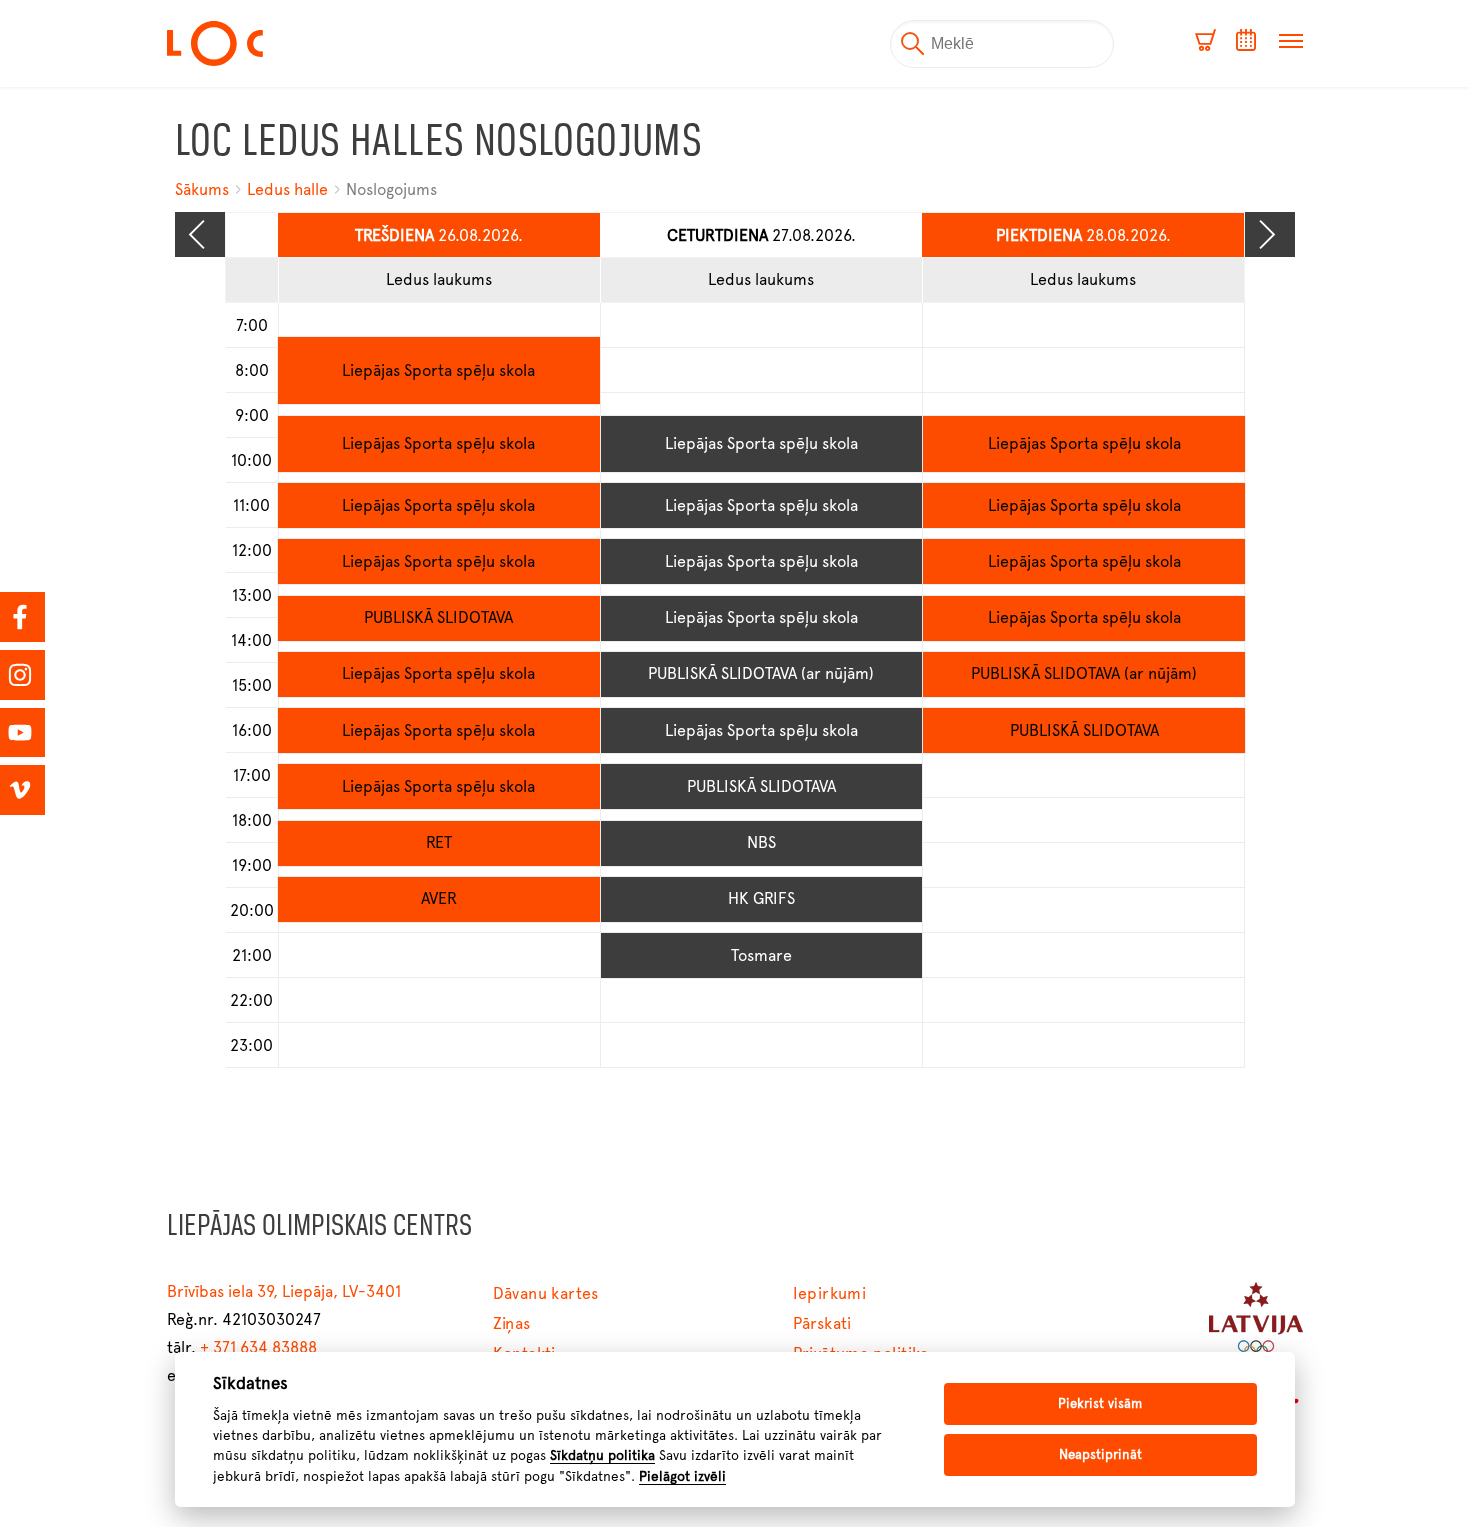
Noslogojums (391, 189)
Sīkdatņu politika (602, 1455)
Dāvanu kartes (546, 1293)
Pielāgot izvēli (682, 1476)
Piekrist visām (1100, 1403)
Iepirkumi (830, 1293)
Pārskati (822, 1323)
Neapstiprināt (1100, 1454)
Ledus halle (287, 189)
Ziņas (512, 1323)
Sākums (204, 189)
